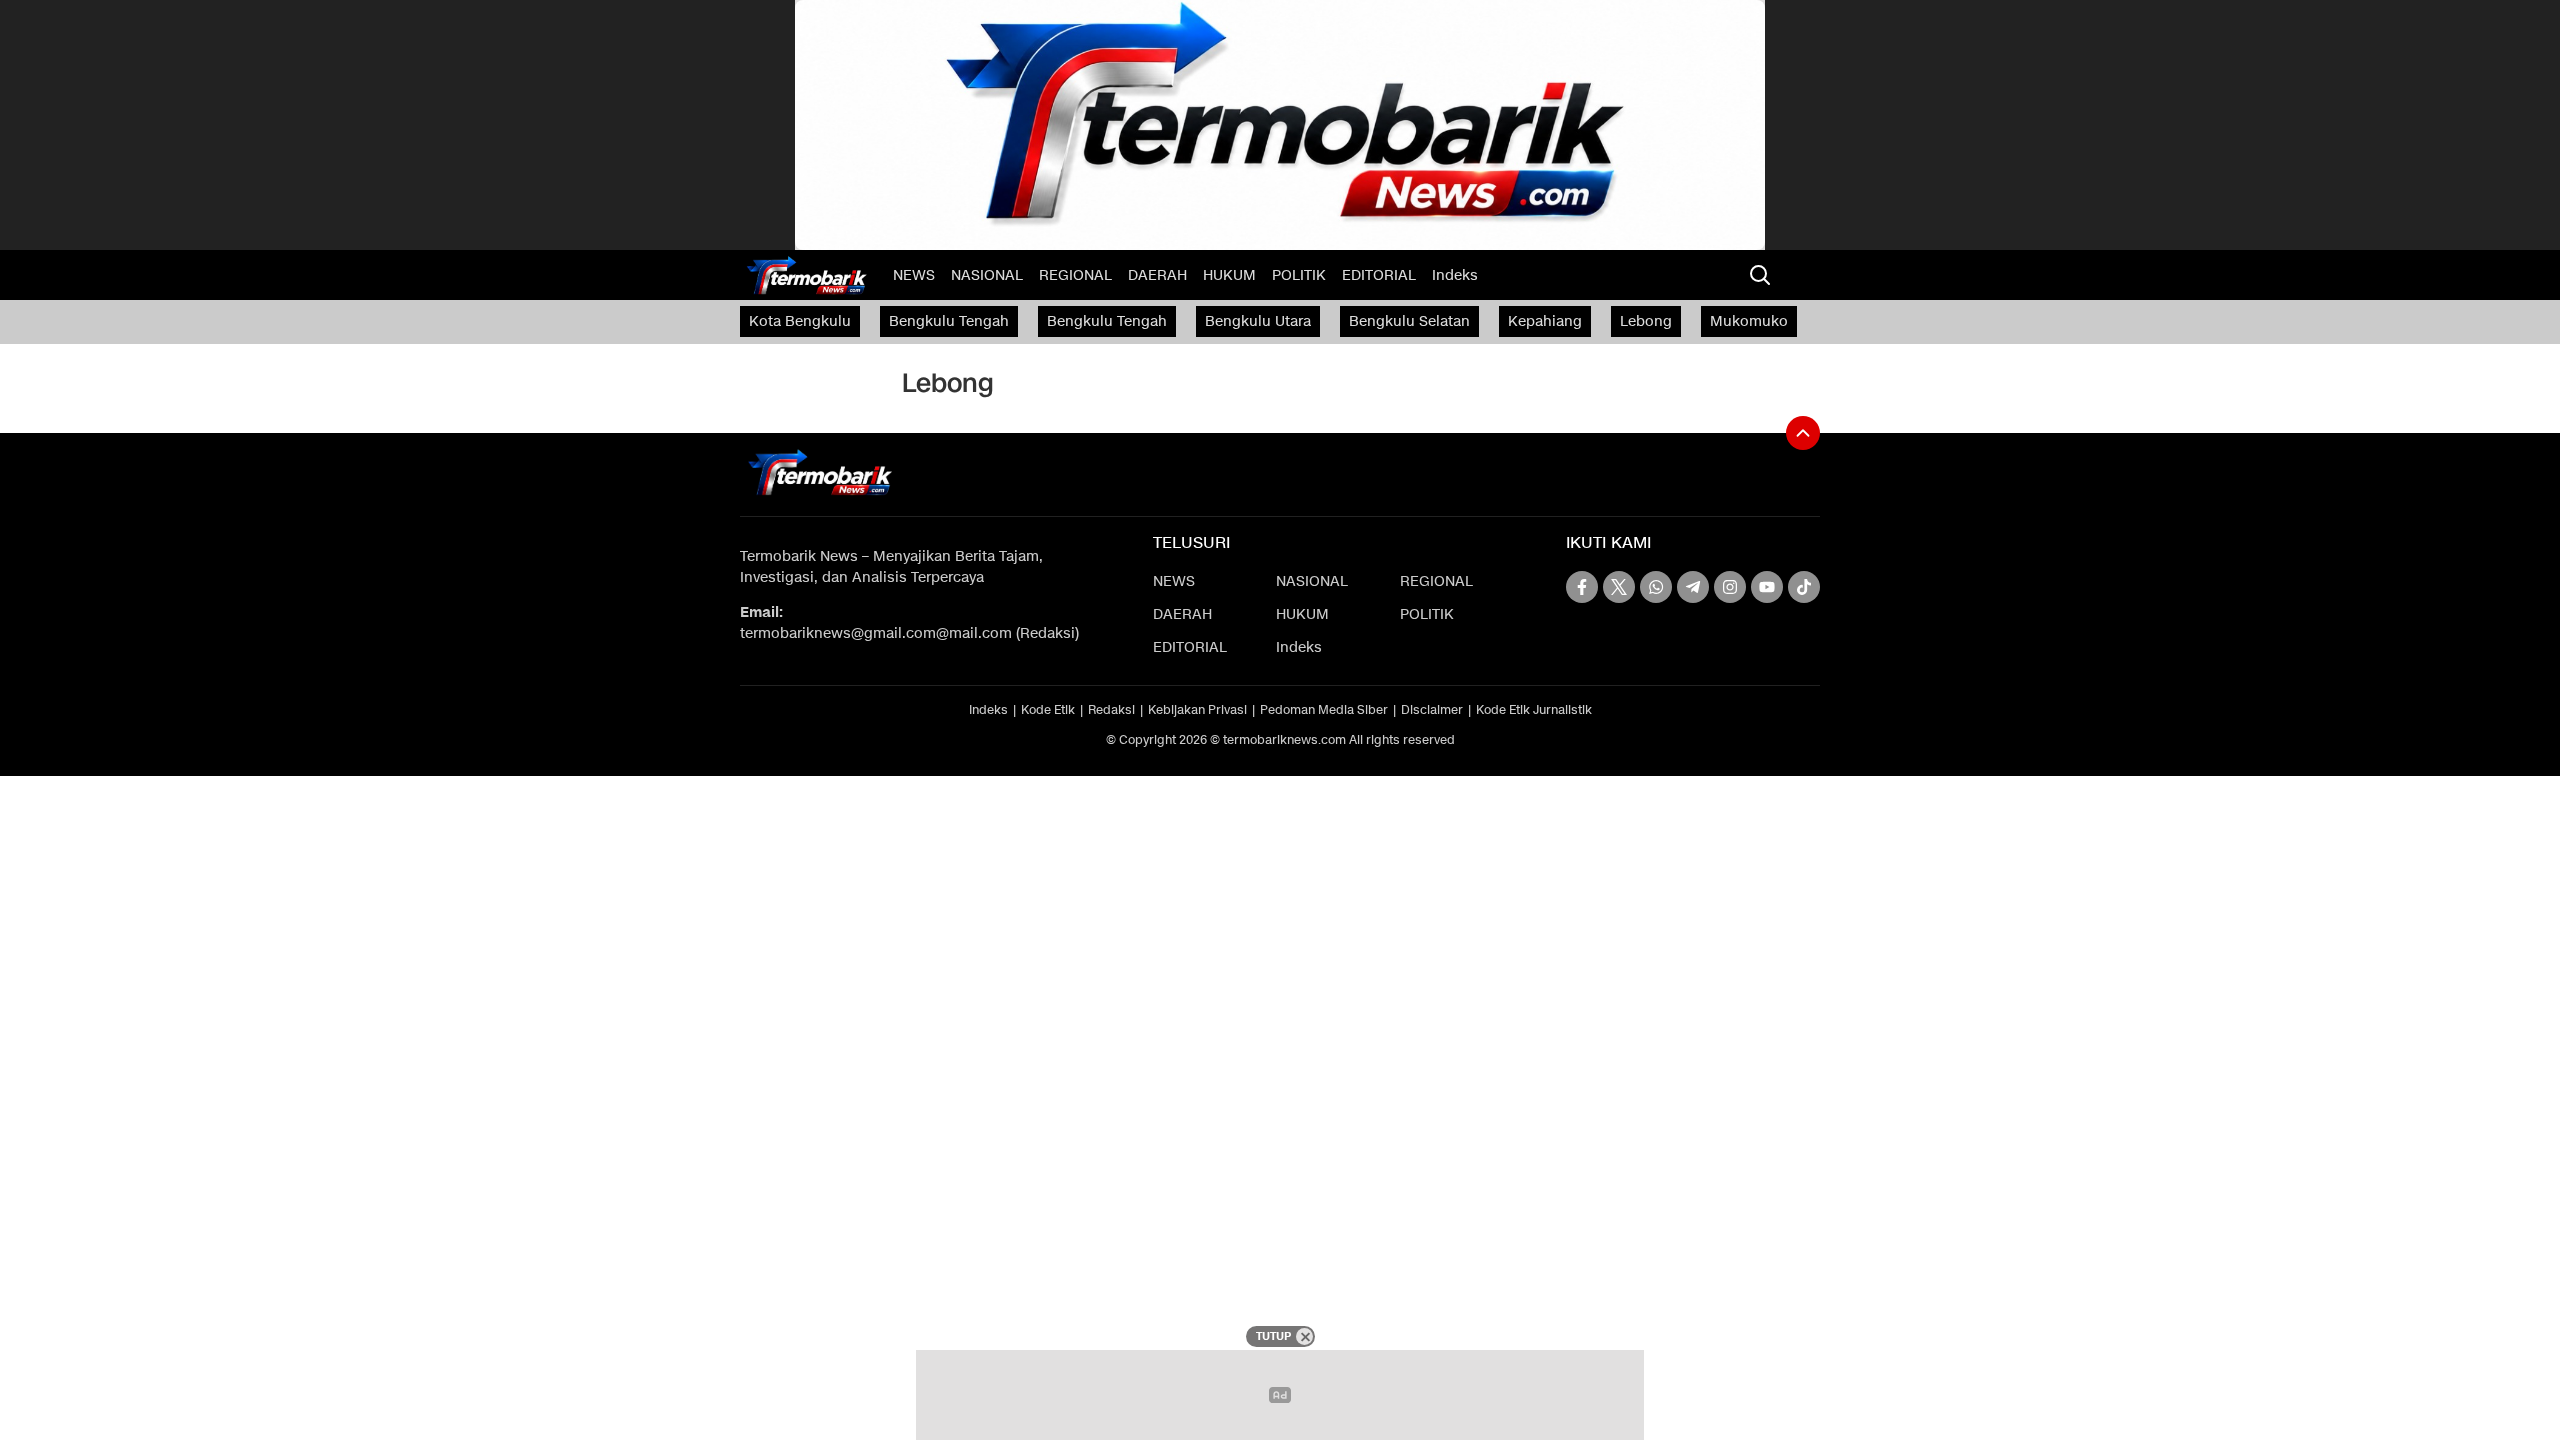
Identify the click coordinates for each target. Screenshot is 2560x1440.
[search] (1760, 275)
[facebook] (1582, 587)
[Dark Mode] (1800, 275)
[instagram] (1730, 587)
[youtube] (1767, 587)
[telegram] (1693, 587)
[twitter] (1619, 587)
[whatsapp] (1656, 587)
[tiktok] (1804, 587)
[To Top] (1803, 433)
